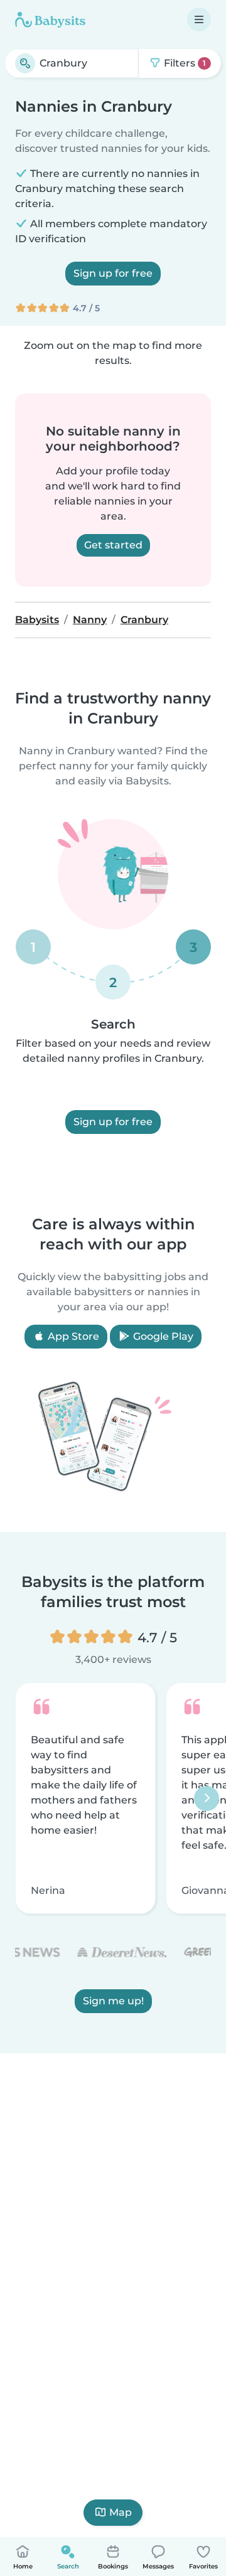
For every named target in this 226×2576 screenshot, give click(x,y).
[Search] (25, 63)
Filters (184, 63)
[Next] (207, 1798)
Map (121, 2512)
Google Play (162, 1336)
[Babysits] (50, 19)
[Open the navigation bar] (199, 19)
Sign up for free (113, 273)
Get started (113, 545)
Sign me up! (113, 2001)
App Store (72, 1336)
